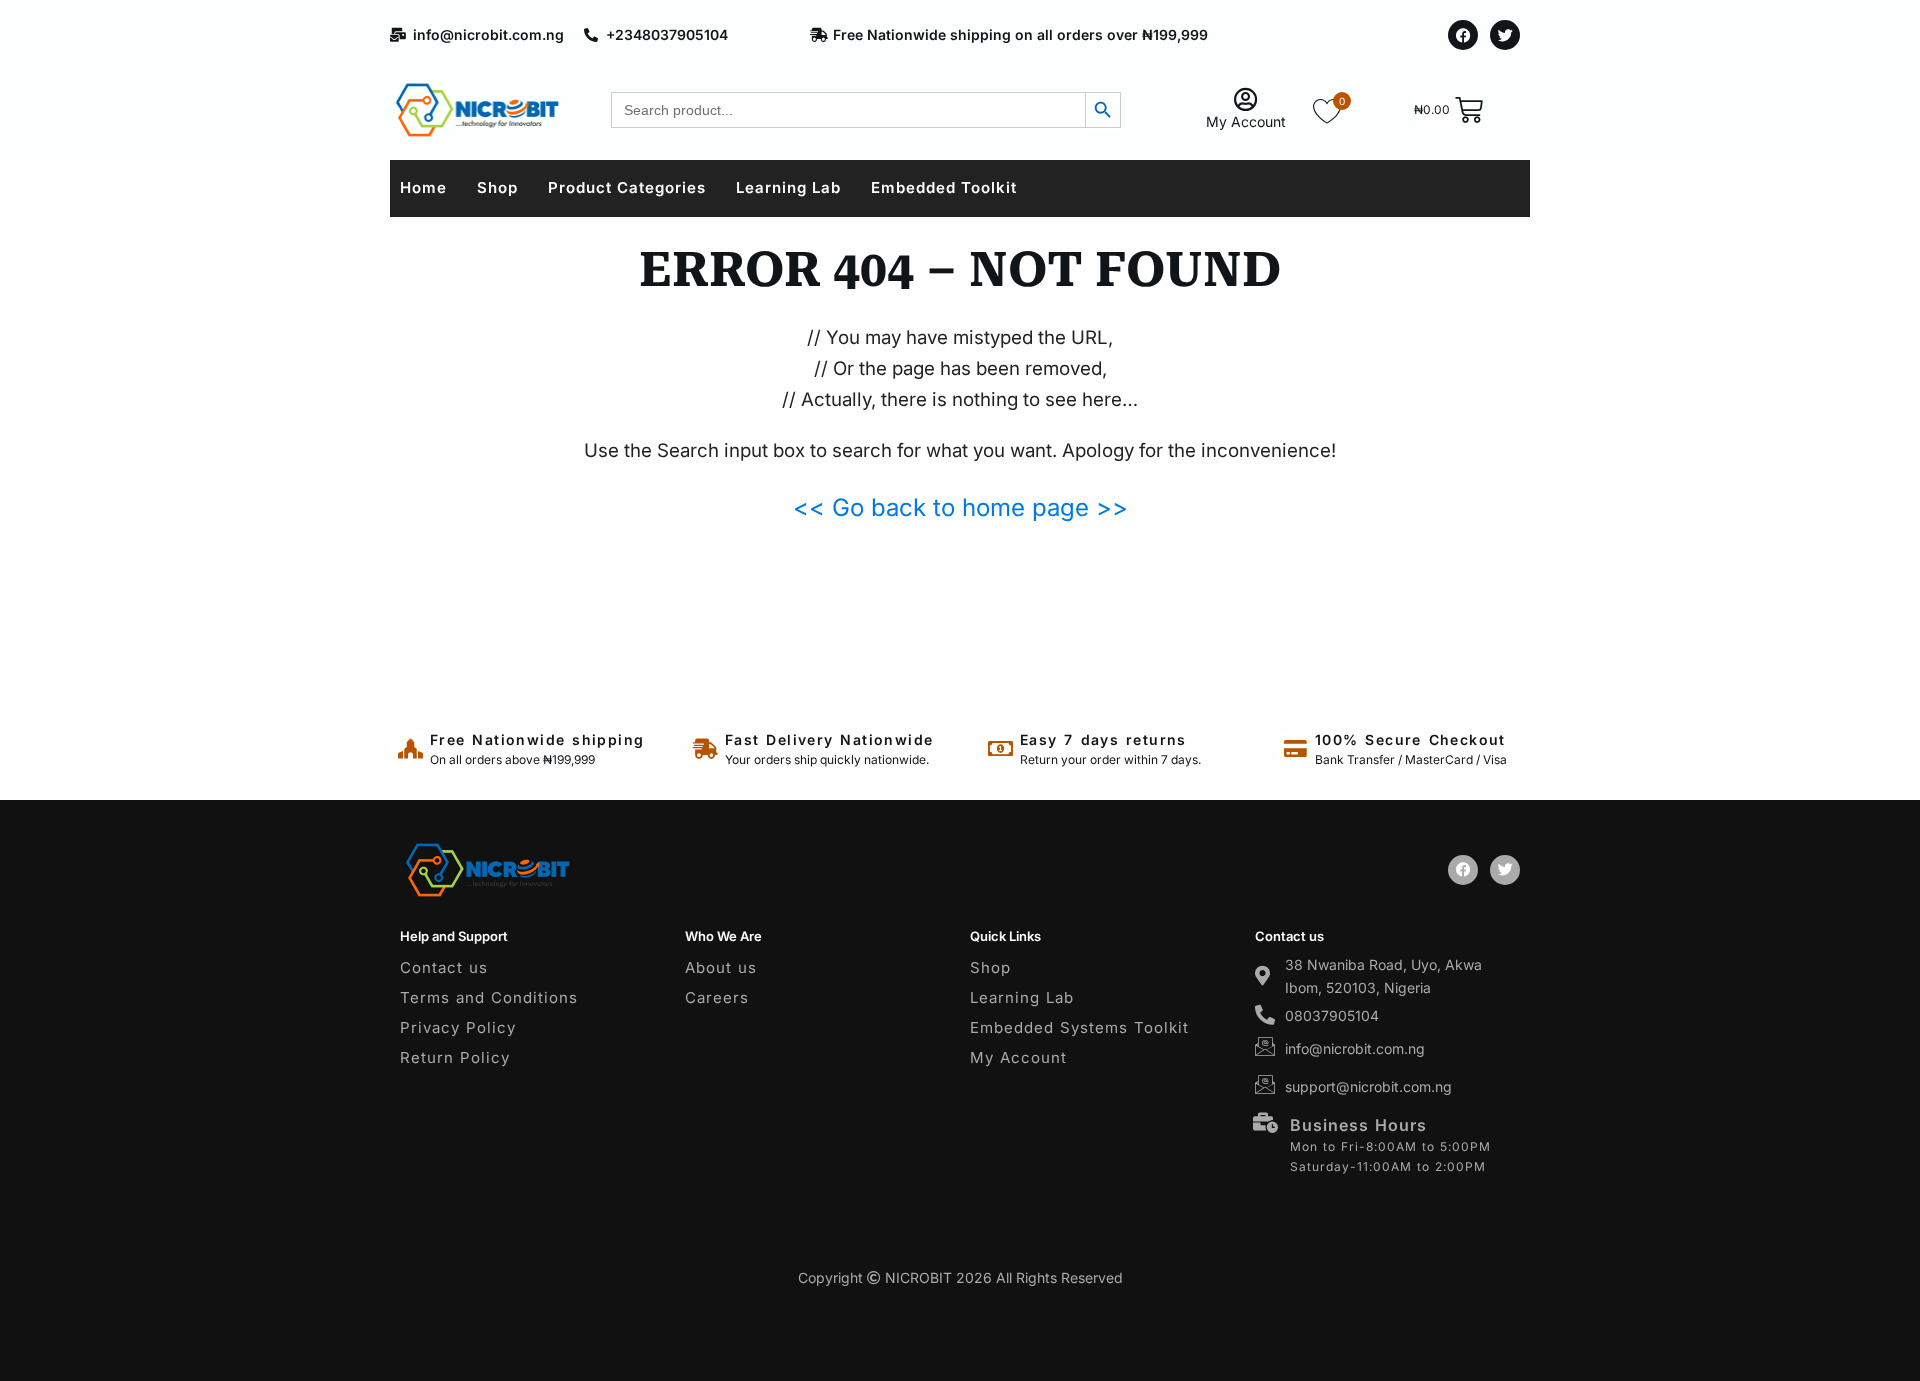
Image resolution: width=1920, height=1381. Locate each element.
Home (423, 187)
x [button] (1903, 1307)
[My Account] (1246, 99)
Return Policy (455, 1057)
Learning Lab (788, 187)
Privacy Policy (458, 1027)
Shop (497, 187)
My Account (1246, 121)
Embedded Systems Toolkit (1079, 1027)
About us (721, 967)
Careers (717, 997)
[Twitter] (1505, 35)
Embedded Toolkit (944, 187)
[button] (1877, 1337)
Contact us (444, 967)
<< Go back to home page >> (960, 507)
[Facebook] (1463, 35)
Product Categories (627, 187)
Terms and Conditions (489, 997)
